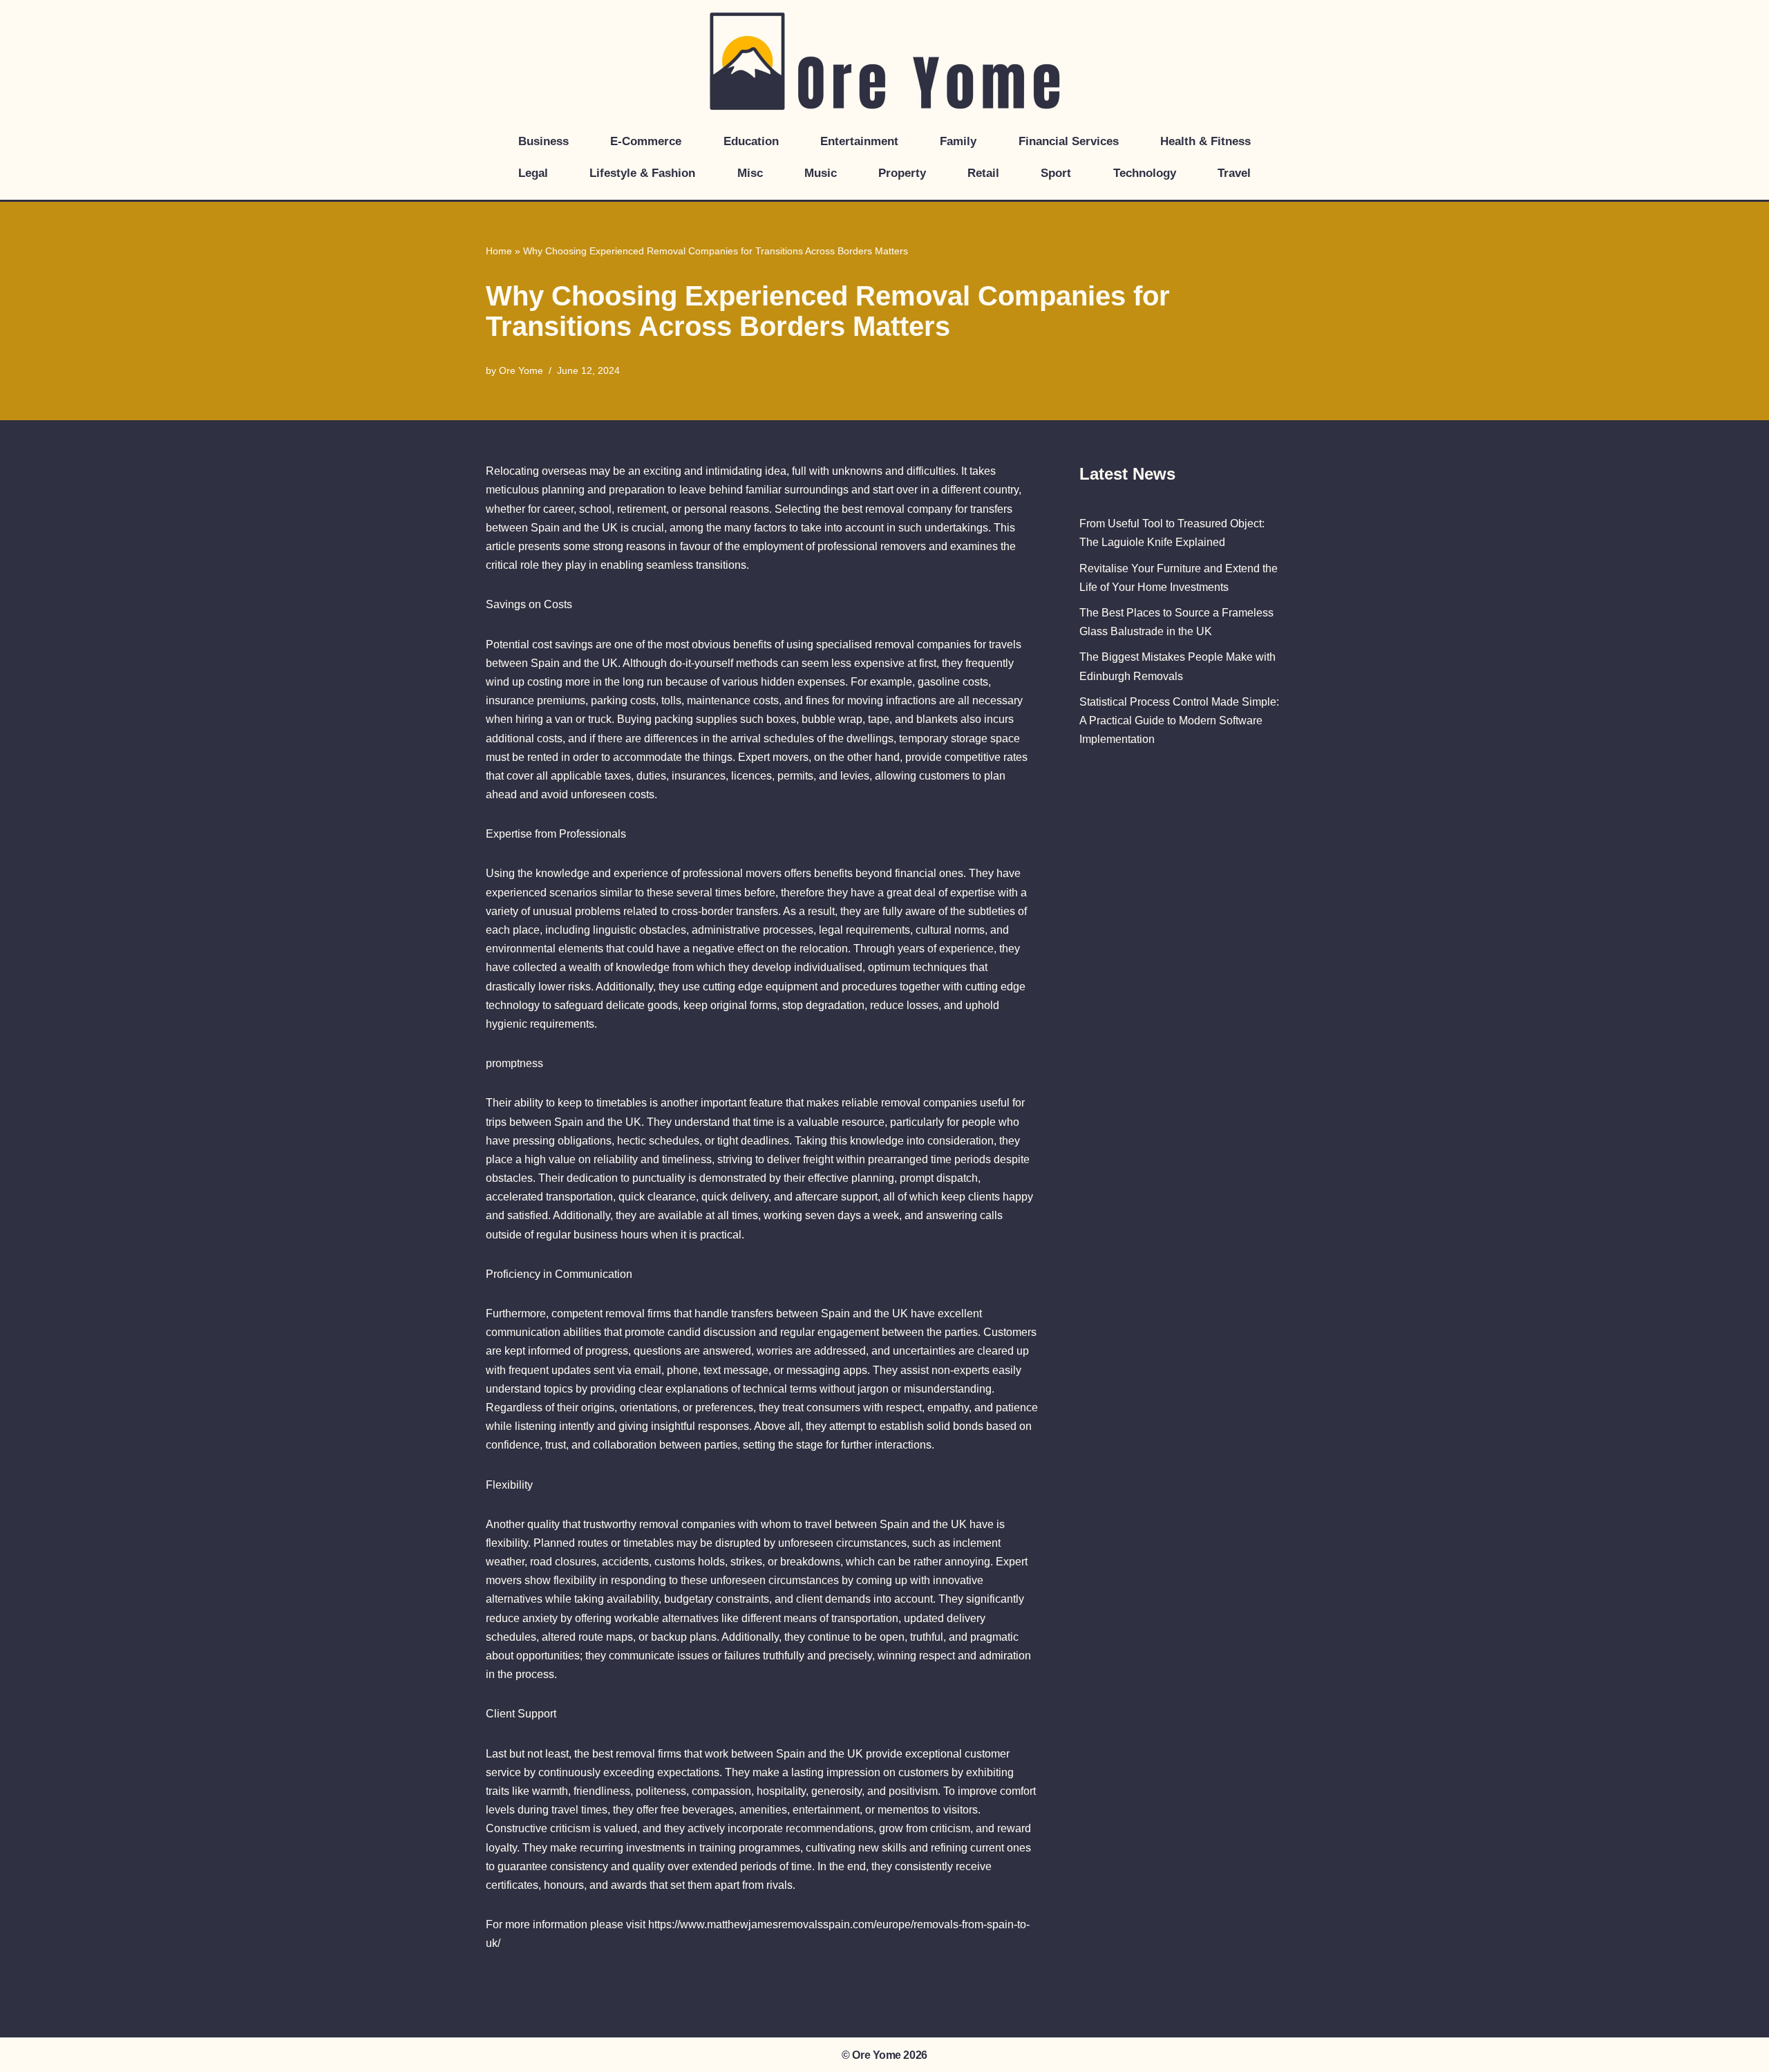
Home (499, 251)
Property (902, 173)
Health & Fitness (1205, 141)
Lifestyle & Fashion (642, 173)
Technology (1145, 173)
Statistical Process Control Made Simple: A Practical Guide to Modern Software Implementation (1179, 721)
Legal (533, 173)
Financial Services (1069, 141)
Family (958, 141)
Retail (983, 173)
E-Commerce (646, 141)
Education (751, 141)
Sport (1056, 173)
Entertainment (859, 141)
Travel (1234, 173)
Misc (750, 173)
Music (821, 173)
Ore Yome (521, 370)
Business (543, 141)
